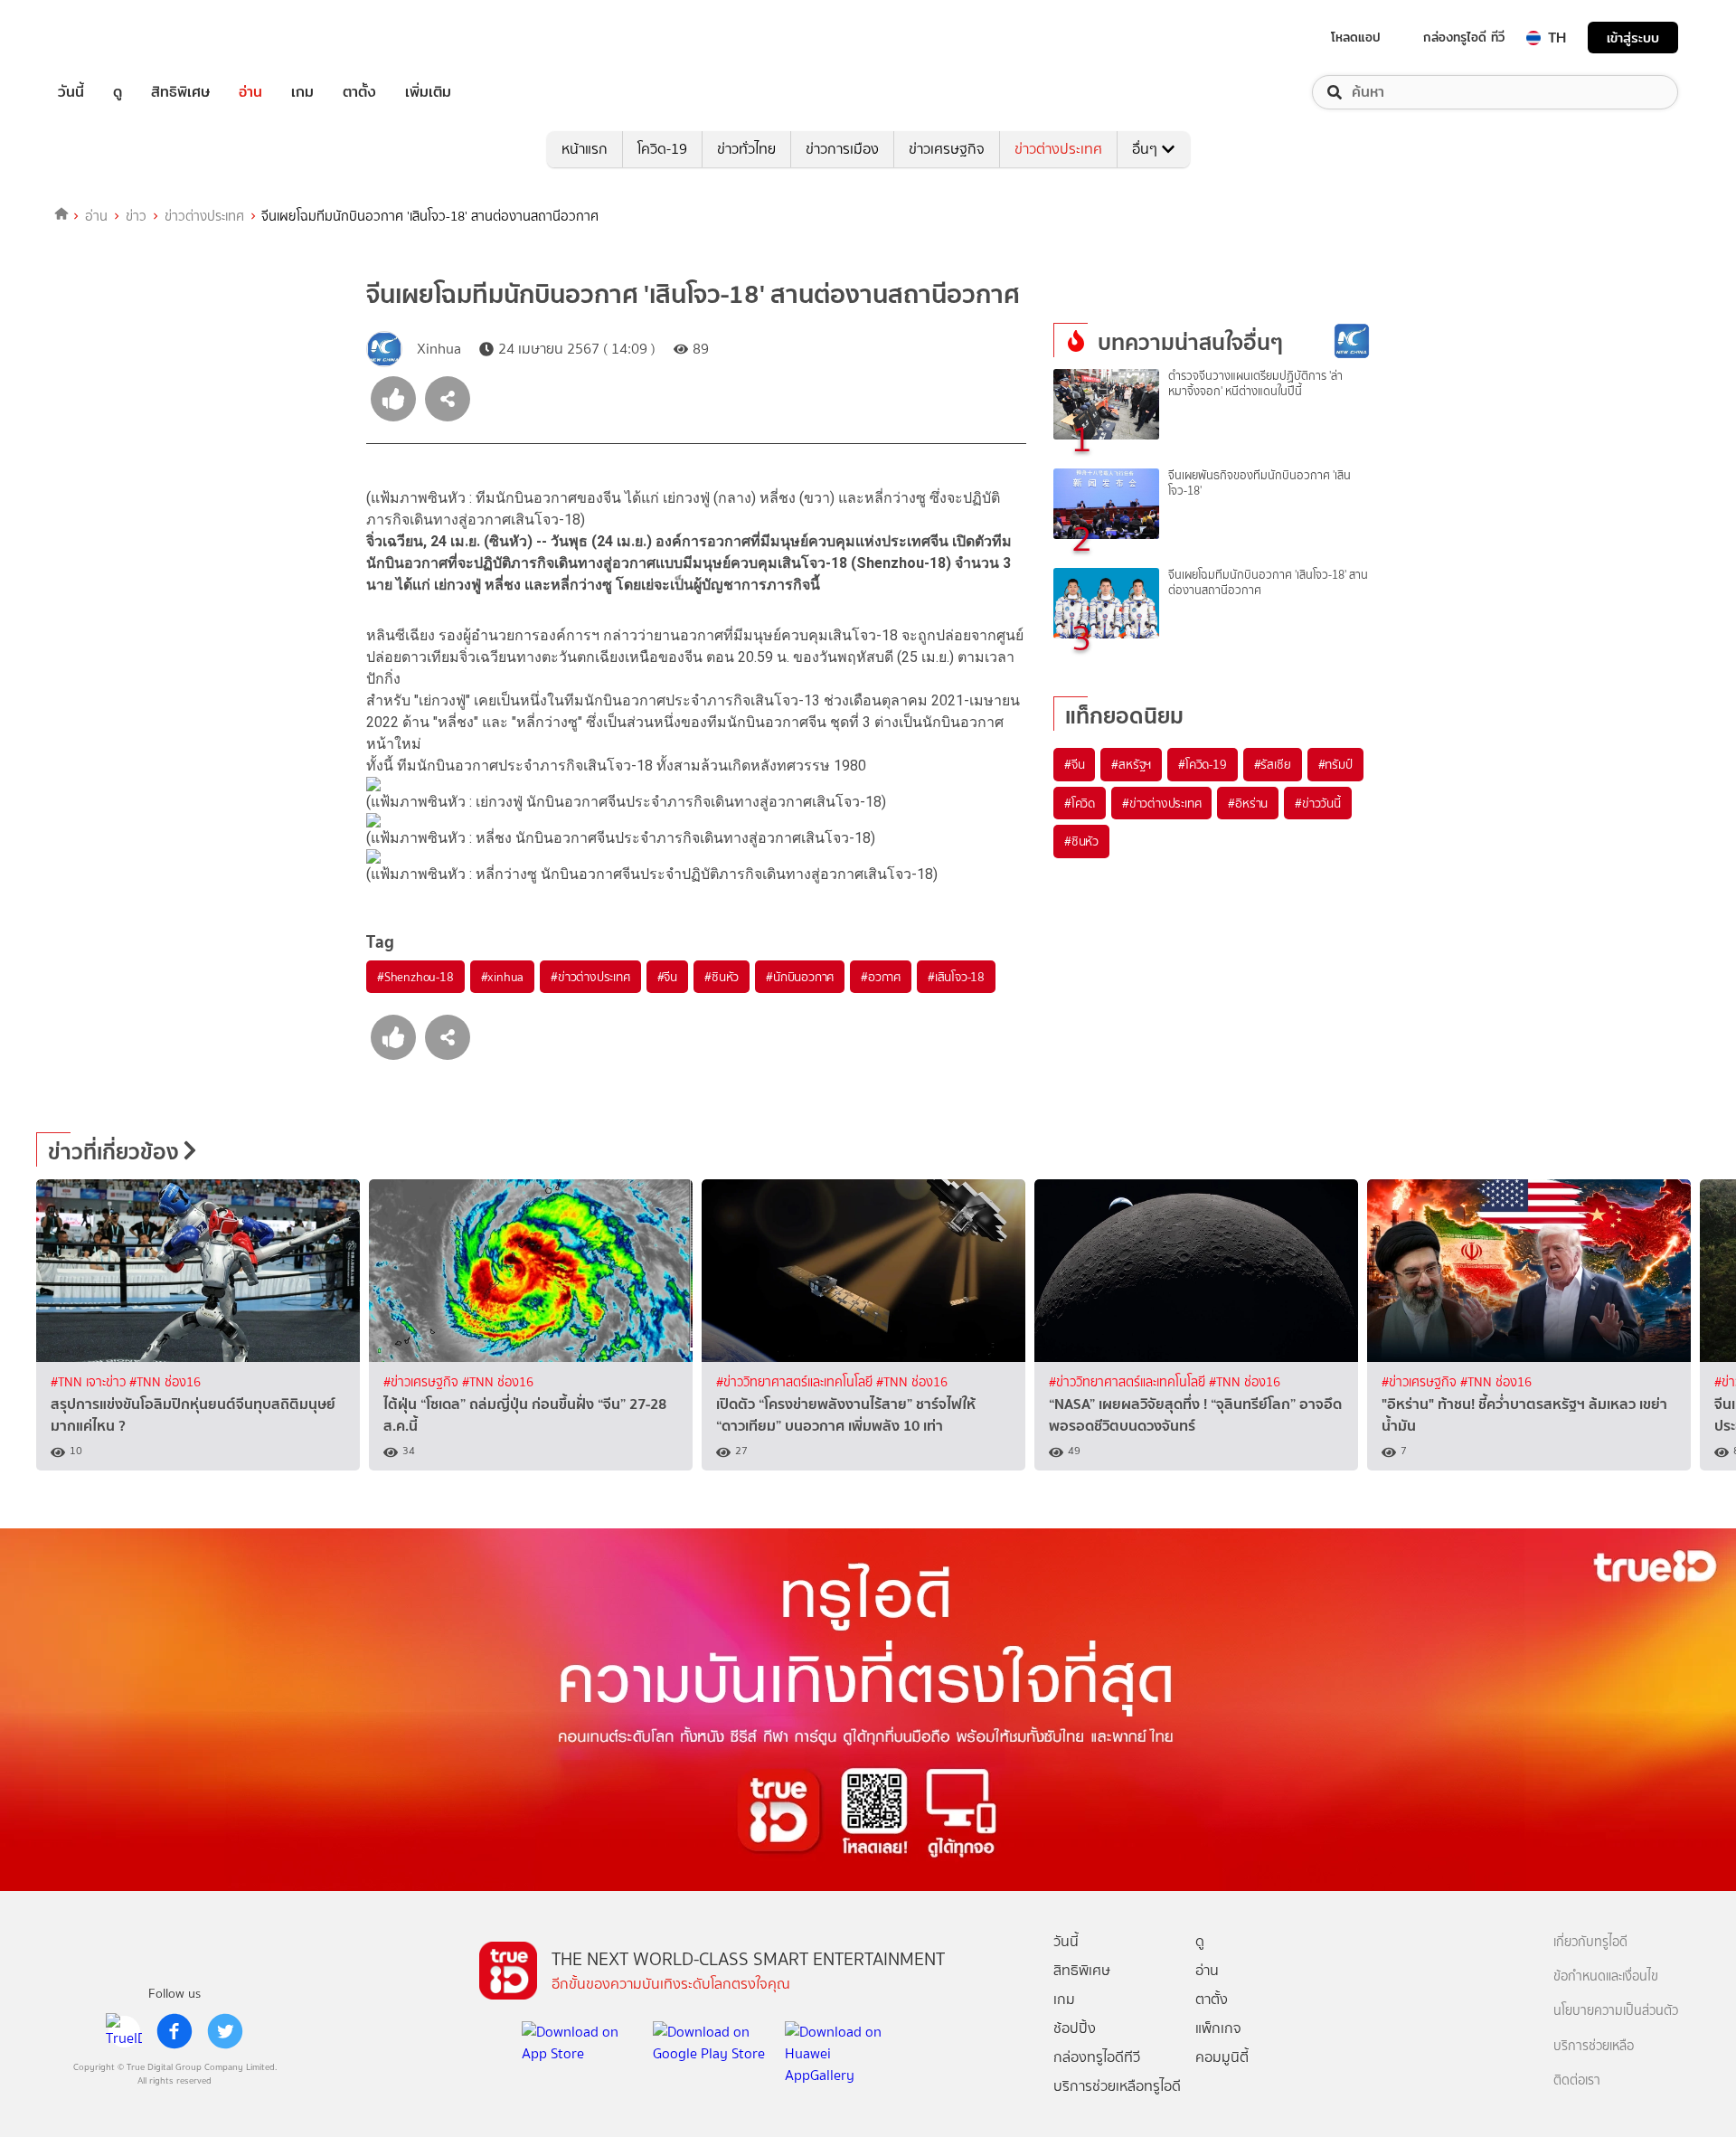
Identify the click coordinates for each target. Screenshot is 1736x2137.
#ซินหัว (722, 977)
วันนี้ (71, 92)
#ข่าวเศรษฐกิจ (423, 1382)
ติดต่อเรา (1577, 2080)
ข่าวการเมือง (842, 149)
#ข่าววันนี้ (1318, 803)
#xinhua (503, 977)
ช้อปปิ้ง (1075, 2028)
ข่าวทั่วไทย (746, 149)
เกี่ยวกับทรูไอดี (1590, 1942)
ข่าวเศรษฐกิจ (947, 149)
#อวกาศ (881, 977)
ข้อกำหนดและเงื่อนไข (1606, 1976)
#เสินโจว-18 (956, 977)
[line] (124, 2031)
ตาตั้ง (359, 92)
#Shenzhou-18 (415, 977)
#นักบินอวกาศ (800, 977)
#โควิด (1080, 803)
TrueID (112, 38)
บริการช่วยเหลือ (1594, 2046)
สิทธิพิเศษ (180, 92)
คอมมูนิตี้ (1222, 2057)
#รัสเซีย (1273, 764)
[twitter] (225, 2031)
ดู (118, 92)
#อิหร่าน (1248, 803)
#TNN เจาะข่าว (90, 1382)
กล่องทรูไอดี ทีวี (1464, 37)
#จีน (667, 977)
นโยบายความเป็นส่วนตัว (1616, 2011)
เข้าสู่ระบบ (1633, 38)
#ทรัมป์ (1335, 764)
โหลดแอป (1356, 37)
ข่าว (136, 216)
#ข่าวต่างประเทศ (590, 977)
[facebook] (175, 2031)
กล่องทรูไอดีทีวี (1097, 2057)
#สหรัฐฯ (1131, 764)
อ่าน (250, 92)
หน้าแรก (585, 149)
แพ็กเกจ (1218, 2028)
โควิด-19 (662, 149)
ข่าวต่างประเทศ (1058, 149)
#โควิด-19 (1202, 764)
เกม (302, 92)
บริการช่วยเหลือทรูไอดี (1117, 2086)
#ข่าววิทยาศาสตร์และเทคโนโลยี (796, 1382)
